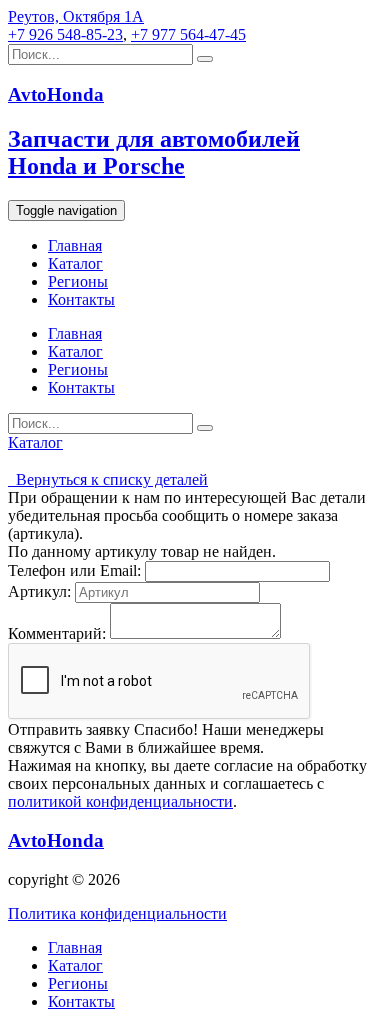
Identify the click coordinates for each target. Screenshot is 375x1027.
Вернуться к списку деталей (108, 479)
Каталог (75, 263)
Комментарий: (57, 633)
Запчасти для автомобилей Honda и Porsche (154, 152)
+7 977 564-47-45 (188, 34)
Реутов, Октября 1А (76, 16)
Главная (75, 245)
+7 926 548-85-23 (65, 34)
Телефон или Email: (74, 570)
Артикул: (39, 591)
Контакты (81, 299)
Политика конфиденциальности (117, 913)
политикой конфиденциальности (120, 801)
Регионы (78, 281)
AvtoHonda (56, 840)
